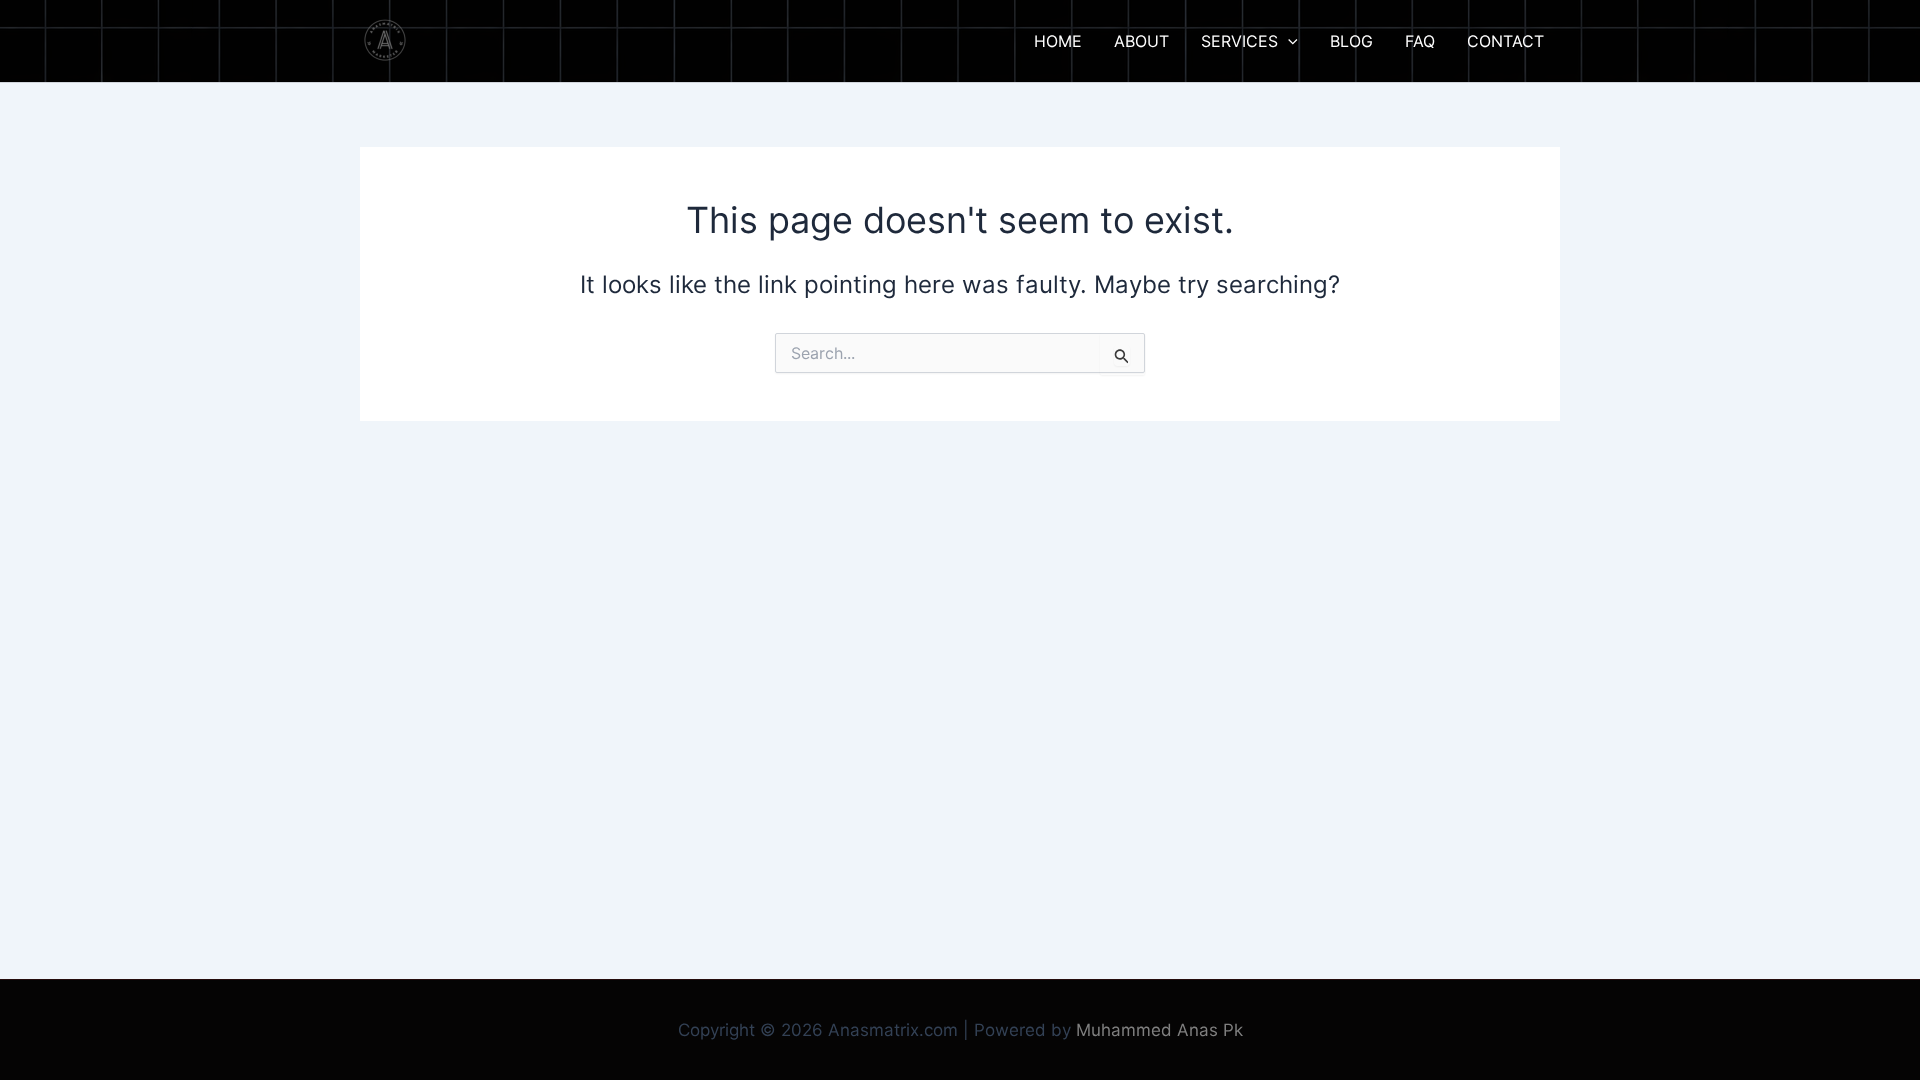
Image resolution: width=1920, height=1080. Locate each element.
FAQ (1420, 41)
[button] (1288, 41)
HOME (1058, 41)
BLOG (1351, 41)
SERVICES (1239, 41)
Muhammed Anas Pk (1159, 1030)
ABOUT (1141, 41)
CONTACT (1505, 41)
